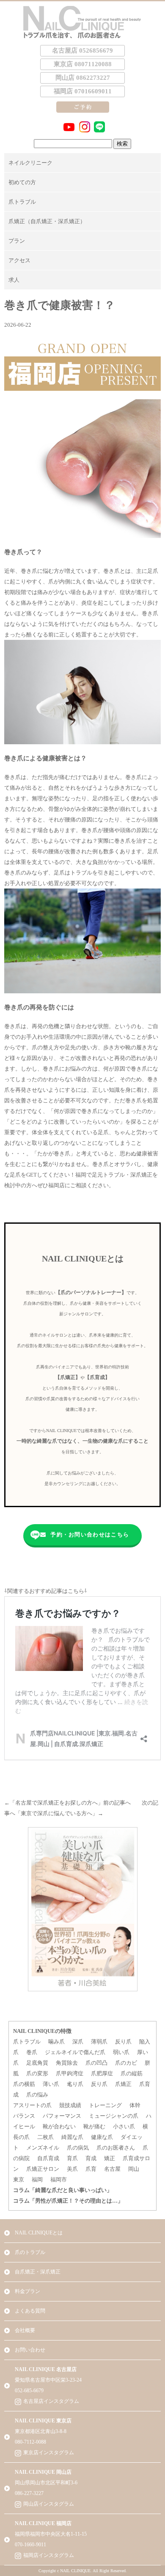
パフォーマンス (62, 2116)
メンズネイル (43, 2148)
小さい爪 (124, 2126)
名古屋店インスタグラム (51, 2401)
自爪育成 (48, 2158)
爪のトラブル (30, 2252)
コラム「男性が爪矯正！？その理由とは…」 (68, 2201)
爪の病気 (78, 2148)
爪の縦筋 (132, 2073)
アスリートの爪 (32, 2105)
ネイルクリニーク (30, 163)
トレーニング (105, 2105)
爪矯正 (123, 2084)
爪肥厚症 (102, 2073)
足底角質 (37, 2063)
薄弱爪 (99, 2042)
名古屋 (112, 2169)
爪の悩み (37, 2095)
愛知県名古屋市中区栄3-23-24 (48, 2380)
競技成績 (70, 2105)
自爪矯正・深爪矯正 (38, 2272)
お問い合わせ (30, 2350)
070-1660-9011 (30, 2545)
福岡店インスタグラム (49, 2555)
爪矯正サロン (43, 2169)
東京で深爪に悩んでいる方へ (56, 1813)
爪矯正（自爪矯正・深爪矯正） (47, 221)
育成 (91, 2158)
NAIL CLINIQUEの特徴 (42, 2031)
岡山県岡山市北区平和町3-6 (46, 2483)
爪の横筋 (24, 2084)
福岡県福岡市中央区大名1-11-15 (51, 2534)
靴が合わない (59, 2126)
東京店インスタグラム (49, 2453)
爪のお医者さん (116, 2148)
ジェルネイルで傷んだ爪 (75, 2052)
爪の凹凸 (96, 2063)
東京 (19, 2179)
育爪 (72, 2158)
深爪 (78, 2042)
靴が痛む (94, 2126)
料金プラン (27, 2291)
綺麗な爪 (72, 2137)
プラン (17, 241)
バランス (24, 2116)
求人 (14, 280)
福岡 (37, 2179)
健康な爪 (102, 2137)
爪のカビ (126, 2063)
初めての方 (22, 182)
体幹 (135, 2105)
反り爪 (123, 2042)
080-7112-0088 (30, 2442)
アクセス (19, 260)
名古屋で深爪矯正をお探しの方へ (56, 1803)
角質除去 (67, 2063)
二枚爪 (45, 2137)
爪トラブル (22, 202)
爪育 (91, 2169)
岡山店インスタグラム (49, 2504)
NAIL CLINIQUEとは (39, 2233)
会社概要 (25, 2330)
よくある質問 (30, 2311)
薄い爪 (51, 2084)
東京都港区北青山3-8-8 (41, 2431)
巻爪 (32, 2052)
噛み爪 (56, 2042)
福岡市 (59, 2179)
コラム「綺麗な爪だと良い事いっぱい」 (63, 2190)
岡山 (134, 2169)
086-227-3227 (29, 2493)
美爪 (72, 2169)
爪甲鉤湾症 (70, 2073)
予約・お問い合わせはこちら (90, 1535)
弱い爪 (121, 2052)
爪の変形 (37, 2073)
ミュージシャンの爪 (114, 2116)
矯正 (110, 2158)
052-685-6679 (29, 2391)
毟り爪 (75, 2084)
